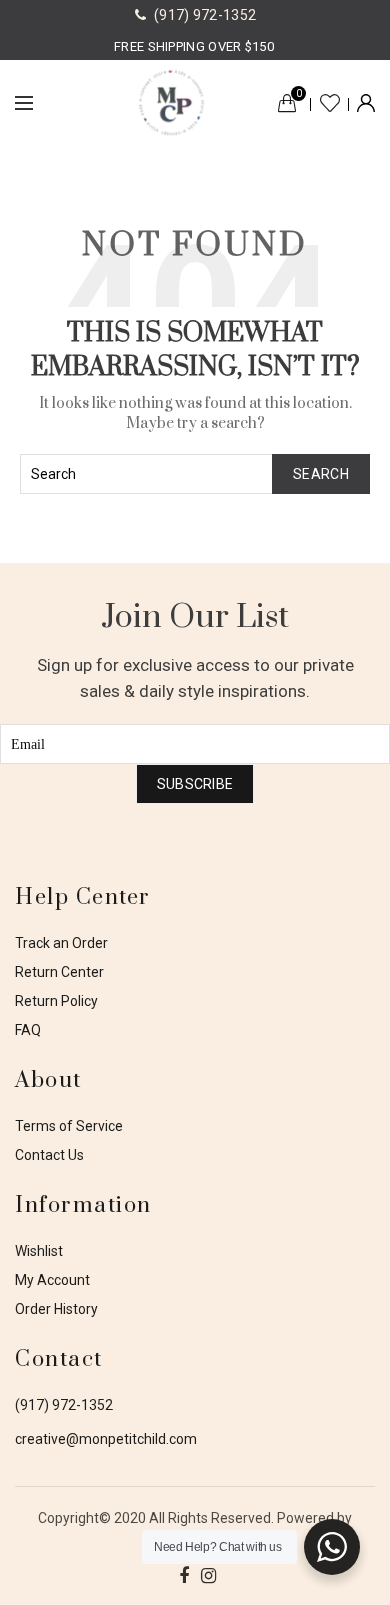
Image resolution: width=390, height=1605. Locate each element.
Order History (56, 1309)
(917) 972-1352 (64, 1405)
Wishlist (330, 103)
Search (321, 474)
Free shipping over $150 (194, 46)
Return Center (59, 972)
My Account (52, 1280)
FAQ (28, 1030)
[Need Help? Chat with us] (332, 1547)
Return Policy (56, 1001)
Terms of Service (69, 1126)
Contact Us (49, 1155)
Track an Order (61, 943)
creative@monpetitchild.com (106, 1439)
